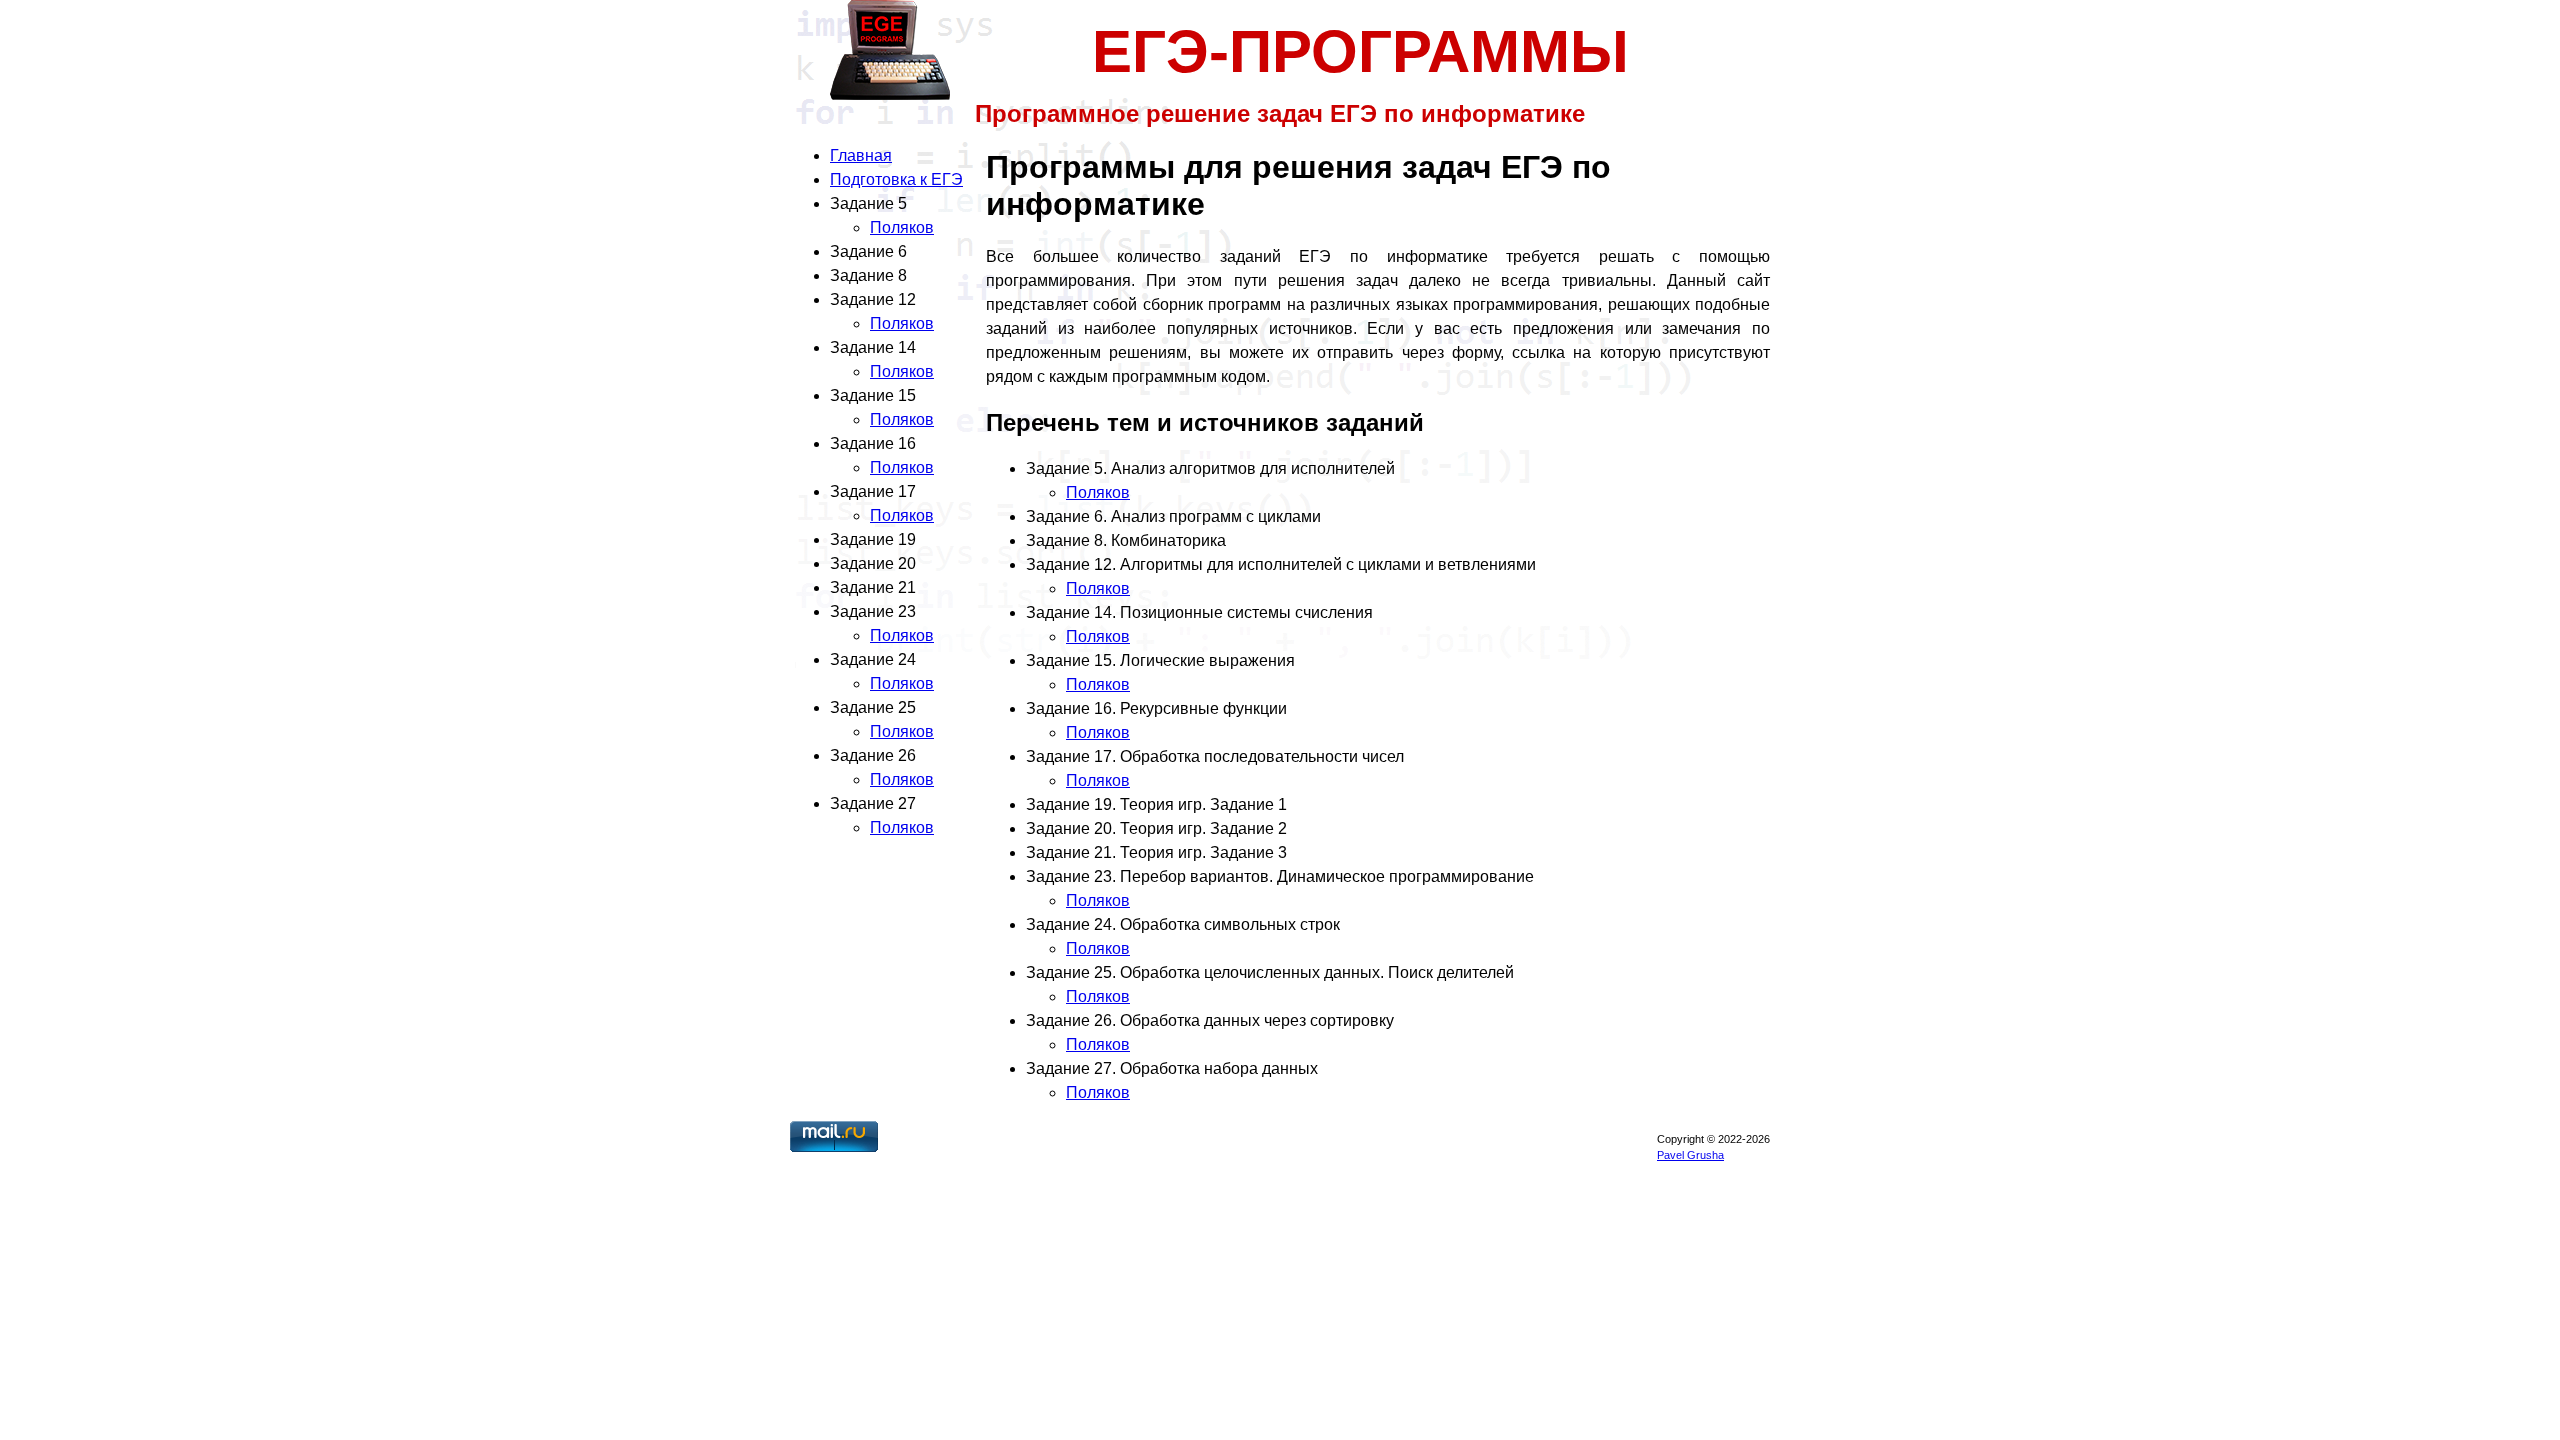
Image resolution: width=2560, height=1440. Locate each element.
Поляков (902, 227)
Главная (861, 155)
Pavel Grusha (1690, 1155)
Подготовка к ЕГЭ (896, 179)
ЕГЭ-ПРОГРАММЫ (1360, 51)
